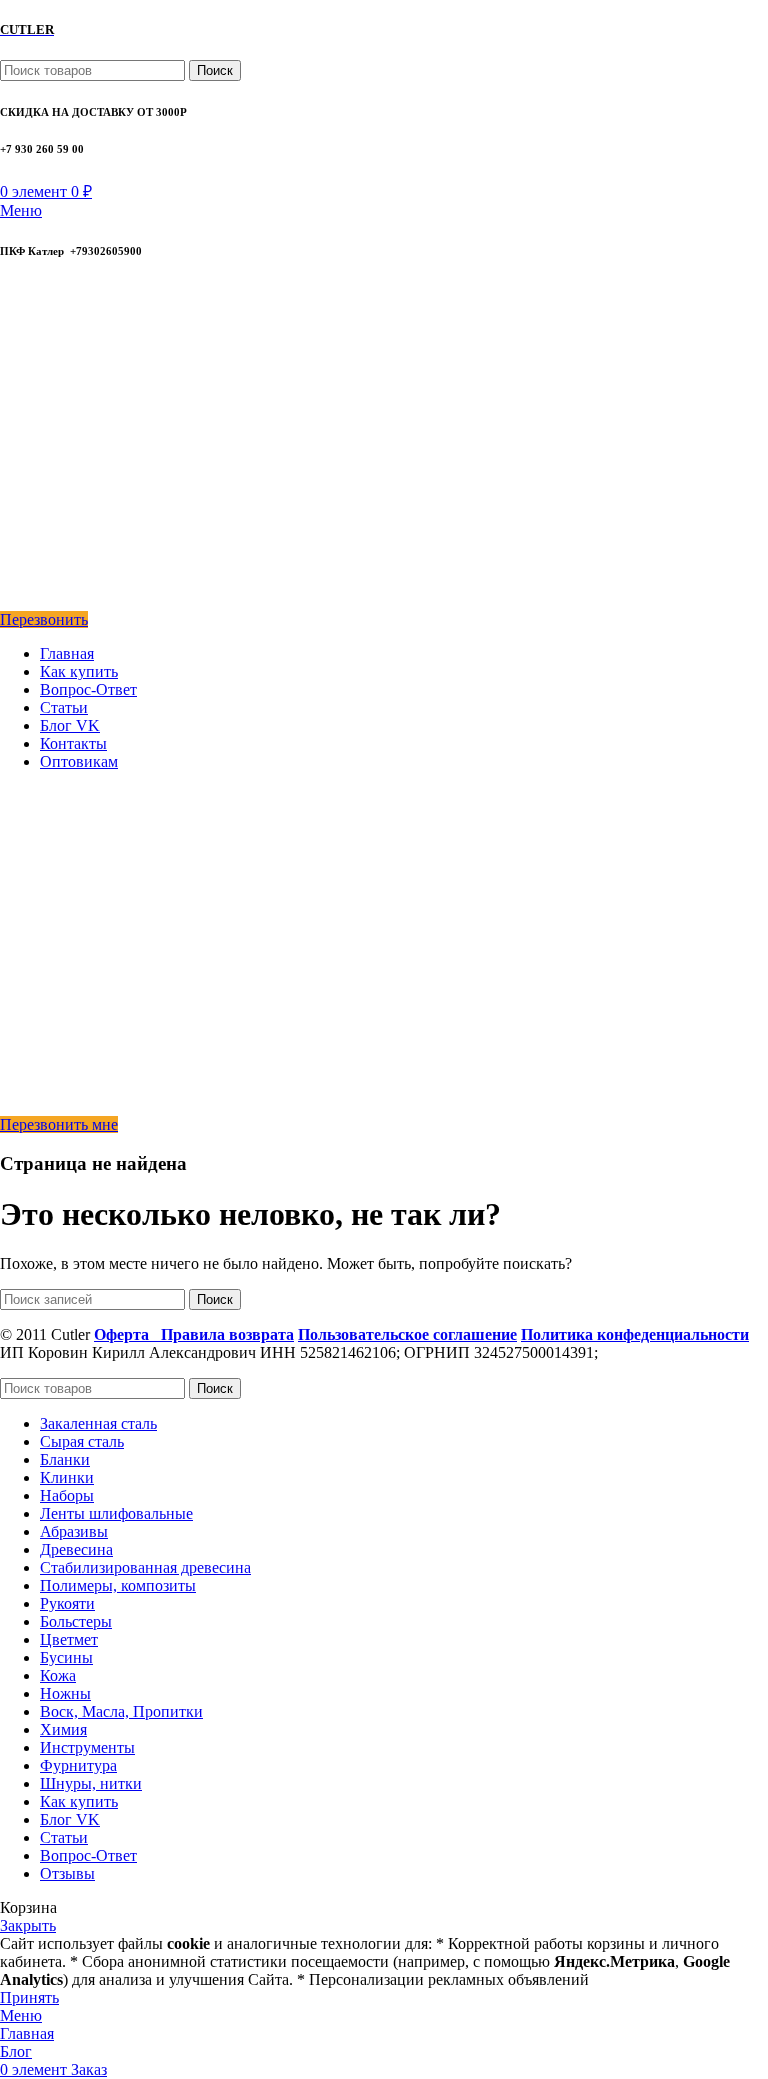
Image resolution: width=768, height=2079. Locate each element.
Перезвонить (44, 619)
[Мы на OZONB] (14, 395)
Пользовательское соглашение (407, 1334)
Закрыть (28, 1925)
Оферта (127, 1334)
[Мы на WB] (13, 601)
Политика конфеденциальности (635, 1334)
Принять (29, 1997)
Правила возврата (227, 1334)
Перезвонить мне (59, 1124)
